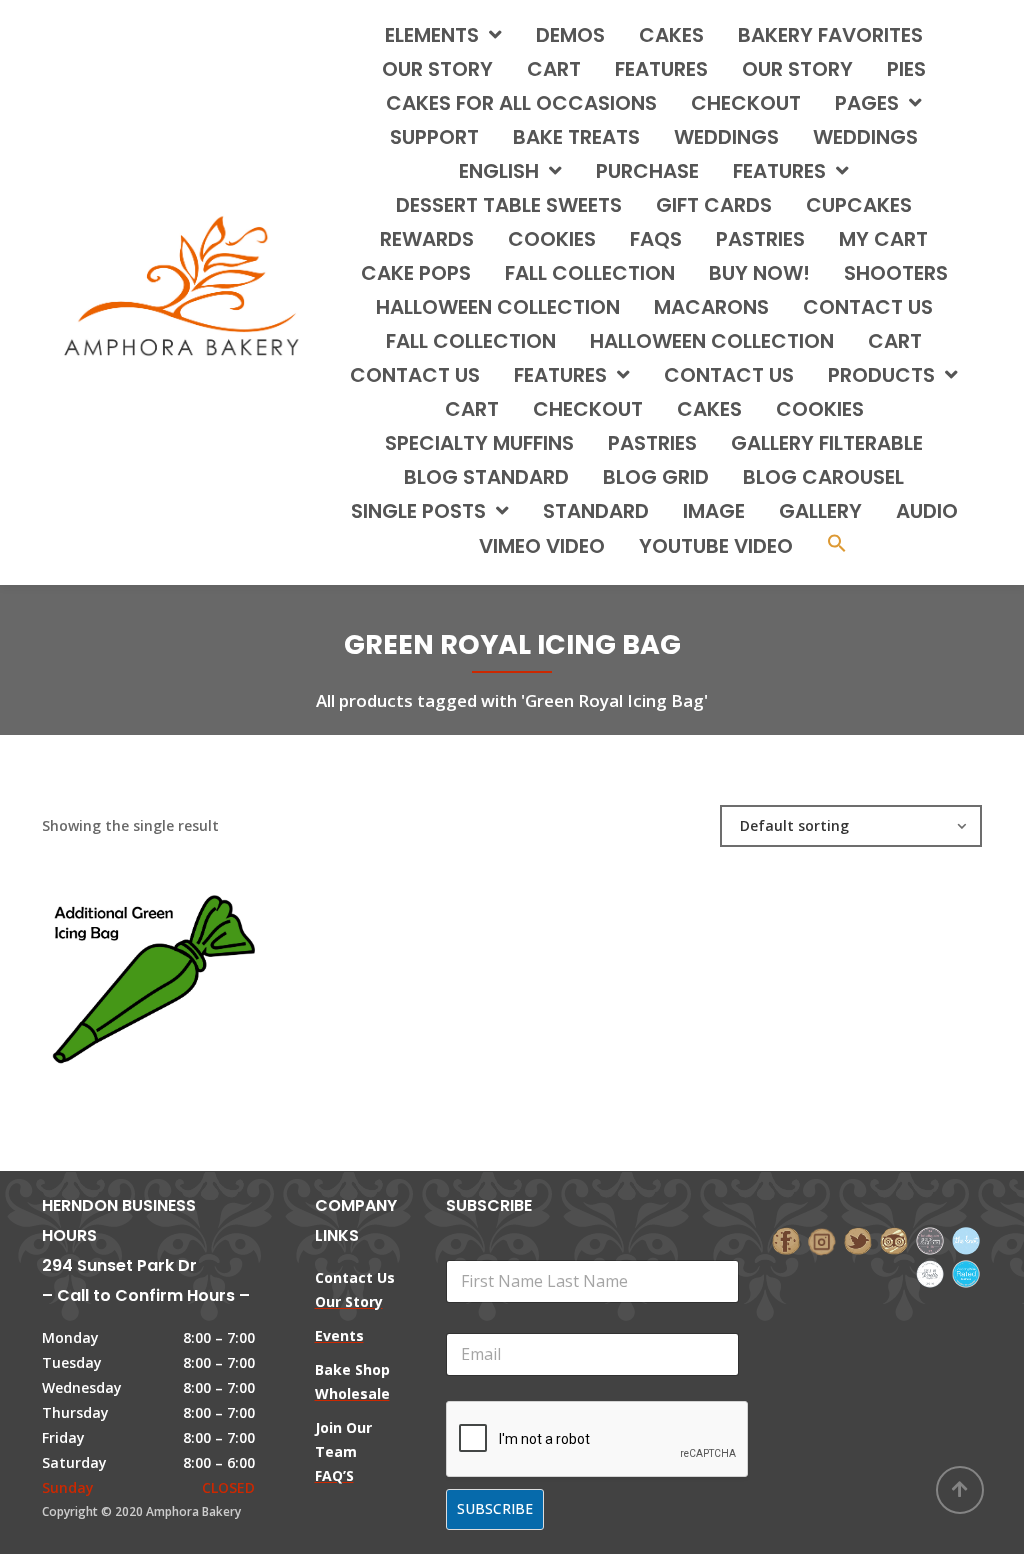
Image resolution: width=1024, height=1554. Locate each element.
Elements (432, 35)
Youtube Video (716, 546)
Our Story (437, 69)
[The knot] (966, 1239)
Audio (927, 511)
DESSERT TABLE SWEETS (509, 205)
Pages (867, 103)
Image (714, 511)
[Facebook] (786, 1239)
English (499, 171)
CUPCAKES (859, 205)
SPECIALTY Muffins (479, 443)
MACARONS (711, 307)
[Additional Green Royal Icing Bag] (114, 975)
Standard (596, 511)
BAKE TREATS (576, 137)
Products (881, 375)
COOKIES (552, 239)
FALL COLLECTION (590, 273)
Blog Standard (486, 477)
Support (434, 137)
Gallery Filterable (827, 443)
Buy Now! (759, 273)
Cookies (820, 409)
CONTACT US (868, 307)
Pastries (652, 443)
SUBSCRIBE (495, 1508)
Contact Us (729, 375)
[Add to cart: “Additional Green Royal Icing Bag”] (182, 975)
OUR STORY (797, 69)
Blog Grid (656, 477)
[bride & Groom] (930, 1239)
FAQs (656, 239)
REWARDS (427, 239)
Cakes (709, 409)
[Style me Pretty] (930, 1271)
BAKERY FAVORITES (830, 35)
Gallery (820, 511)
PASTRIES (760, 239)
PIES (906, 69)
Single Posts (418, 511)
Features (661, 69)
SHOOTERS (896, 273)
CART (895, 341)
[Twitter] (858, 1239)
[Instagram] (822, 1239)
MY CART (883, 239)
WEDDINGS (726, 137)
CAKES (671, 35)
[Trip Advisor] (894, 1239)
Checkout (746, 103)
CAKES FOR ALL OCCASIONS (521, 103)
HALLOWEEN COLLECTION (498, 307)
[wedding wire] (966, 1271)
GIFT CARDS (714, 205)
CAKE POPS (416, 273)
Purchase (647, 171)
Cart (554, 69)
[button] (837, 545)
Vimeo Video (542, 546)
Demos (570, 35)
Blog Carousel (823, 477)
